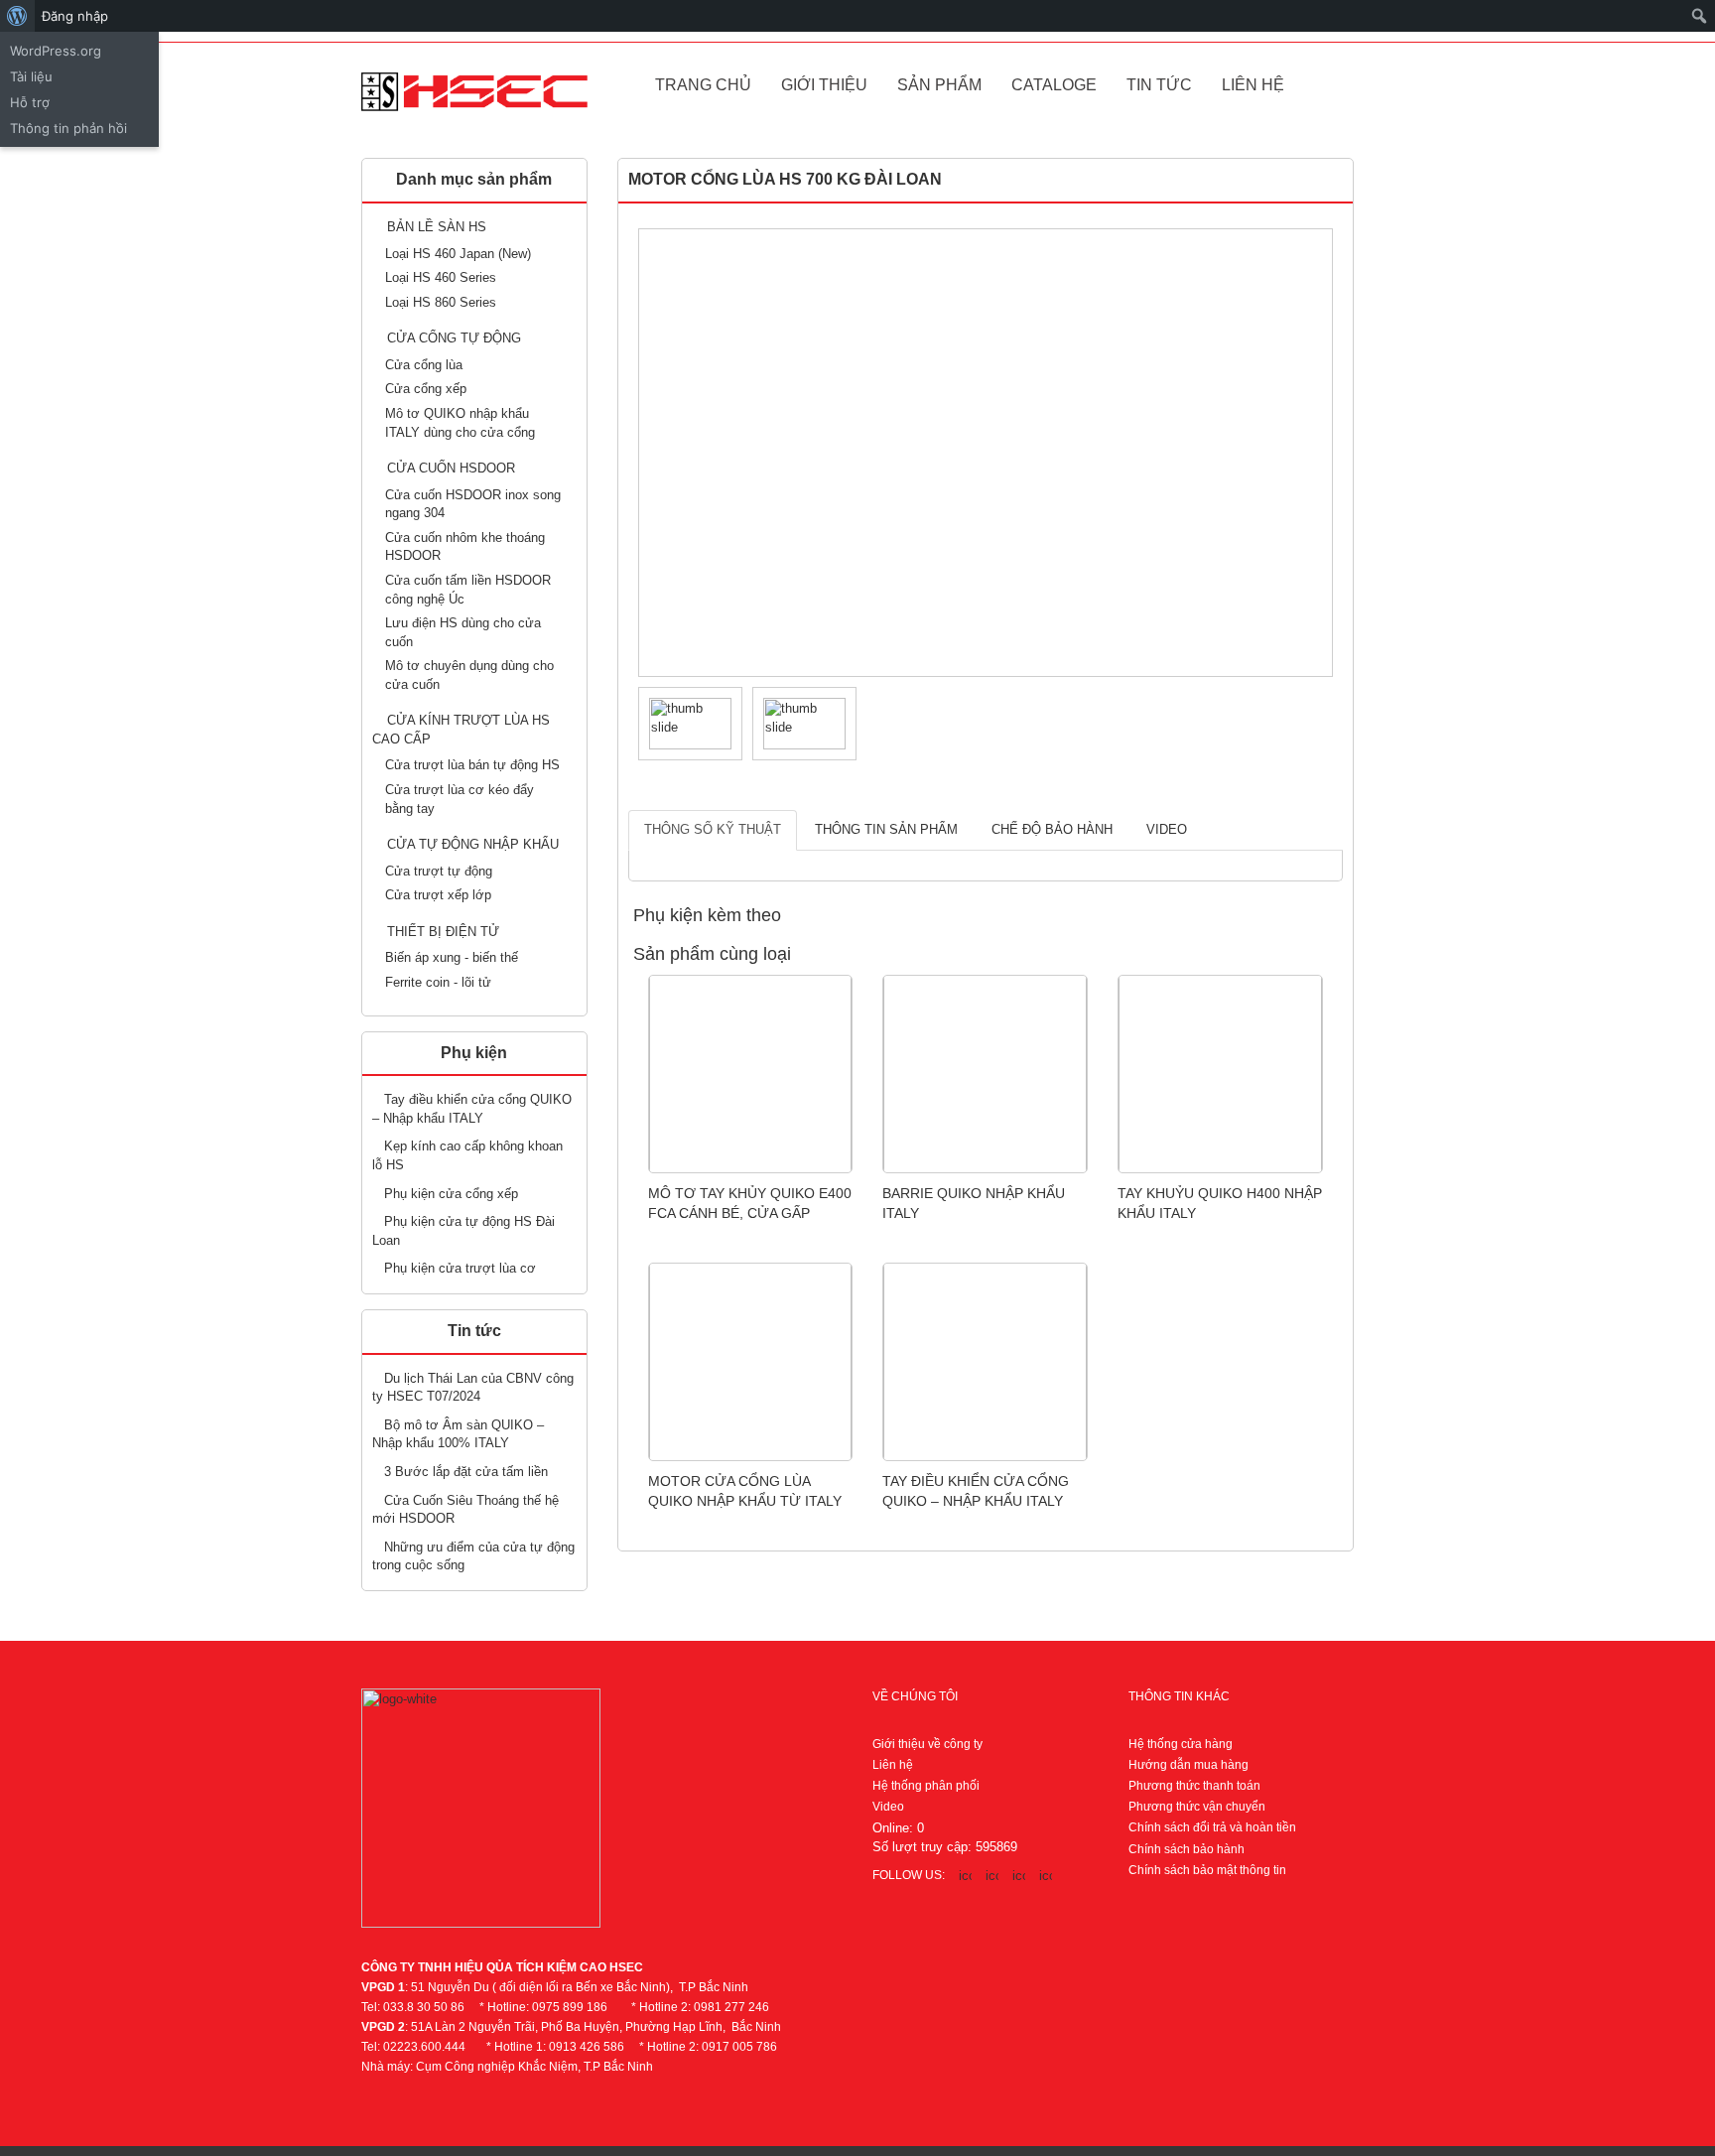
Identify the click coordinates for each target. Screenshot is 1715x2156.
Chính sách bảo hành (1187, 1849)
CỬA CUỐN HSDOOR (451, 468)
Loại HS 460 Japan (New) (458, 254)
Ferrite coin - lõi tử (438, 982)
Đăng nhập (75, 16)
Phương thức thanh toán (1194, 1786)
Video (1167, 829)
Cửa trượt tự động (439, 871)
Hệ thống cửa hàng (1181, 1744)
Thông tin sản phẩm (886, 829)
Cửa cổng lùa (424, 365)
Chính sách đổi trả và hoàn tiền (1212, 1827)
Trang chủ (703, 85)
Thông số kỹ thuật (713, 829)
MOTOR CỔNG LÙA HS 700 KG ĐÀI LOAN (785, 179)
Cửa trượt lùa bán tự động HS (472, 765)
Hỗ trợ (30, 102)
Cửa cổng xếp (426, 389)
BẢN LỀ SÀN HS (437, 227)
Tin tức (1159, 85)
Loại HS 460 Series (441, 277)
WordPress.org (56, 51)
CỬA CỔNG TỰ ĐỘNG (454, 338)
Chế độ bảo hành (1052, 829)
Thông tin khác (1179, 1696)
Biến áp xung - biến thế (452, 957)
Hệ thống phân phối (926, 1786)
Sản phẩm (939, 85)
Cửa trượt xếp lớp (438, 895)
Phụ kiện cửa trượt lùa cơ (460, 1268)
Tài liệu (31, 76)
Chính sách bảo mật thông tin (1207, 1870)
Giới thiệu (824, 85)
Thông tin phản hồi (68, 128)
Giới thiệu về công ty (927, 1744)
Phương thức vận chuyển (1197, 1807)
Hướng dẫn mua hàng (1188, 1765)
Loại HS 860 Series (441, 302)
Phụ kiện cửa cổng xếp (451, 1194)
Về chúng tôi (915, 1696)
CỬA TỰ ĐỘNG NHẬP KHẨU (473, 844)
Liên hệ (1253, 85)
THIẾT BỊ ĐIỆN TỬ (443, 932)
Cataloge (1054, 85)
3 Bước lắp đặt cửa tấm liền (466, 1472)
